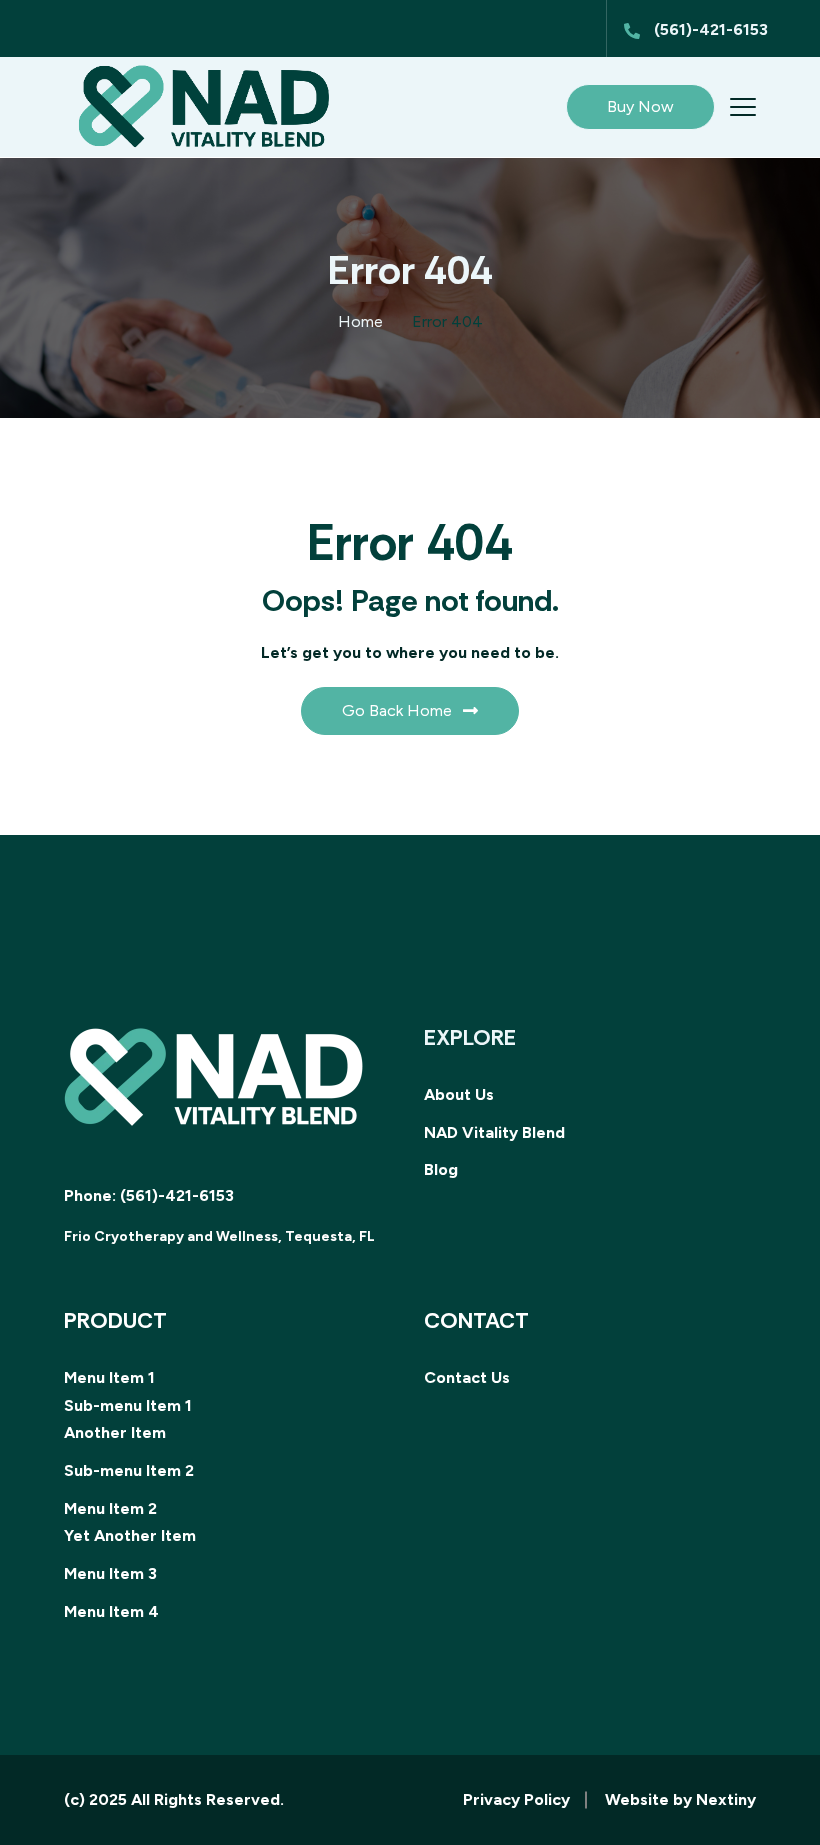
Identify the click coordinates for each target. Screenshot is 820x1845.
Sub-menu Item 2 (129, 1470)
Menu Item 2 (110, 1508)
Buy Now (640, 106)
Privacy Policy (516, 1799)
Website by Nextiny (680, 1799)
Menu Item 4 (111, 1611)
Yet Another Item (130, 1535)
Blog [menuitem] (441, 1169)
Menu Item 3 (110, 1573)
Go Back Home (397, 710)
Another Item (115, 1432)
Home (360, 322)
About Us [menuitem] (459, 1094)
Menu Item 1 (109, 1377)
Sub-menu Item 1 (128, 1405)
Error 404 (447, 322)
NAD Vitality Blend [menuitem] (494, 1132)
